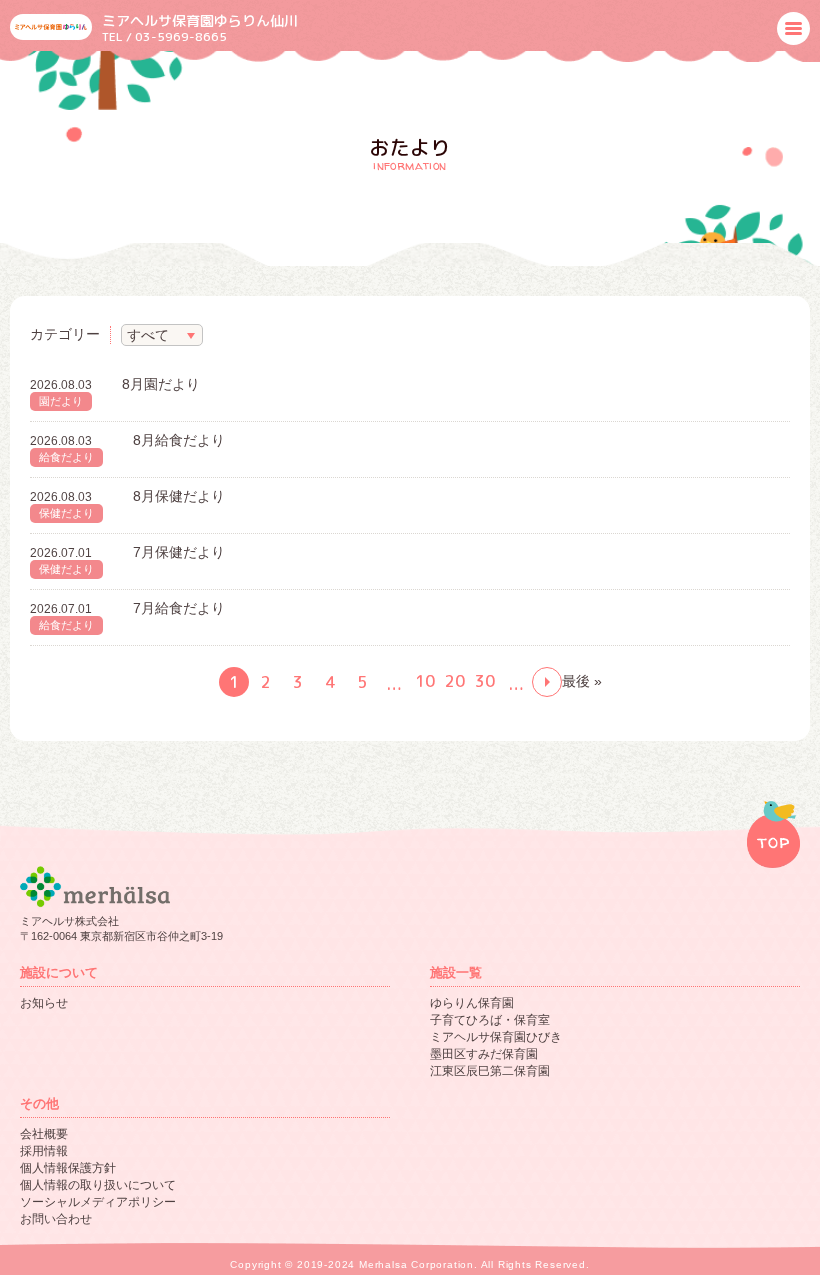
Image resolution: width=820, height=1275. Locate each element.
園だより (61, 401)
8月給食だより (179, 440)
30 (485, 681)
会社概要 (44, 1134)
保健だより (66, 513)
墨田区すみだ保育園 (484, 1054)
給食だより (66, 457)
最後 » (582, 681)
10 (425, 681)
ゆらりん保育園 (472, 1003)
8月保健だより (179, 496)
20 (455, 681)
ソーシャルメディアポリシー (98, 1202)
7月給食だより (179, 608)
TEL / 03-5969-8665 (164, 36)
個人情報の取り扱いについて (98, 1185)
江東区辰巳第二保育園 (490, 1071)
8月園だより (161, 384)
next (547, 682)
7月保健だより (179, 552)
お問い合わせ (56, 1219)
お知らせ (44, 1003)
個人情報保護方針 (68, 1168)
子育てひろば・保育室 (490, 1020)
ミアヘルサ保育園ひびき (496, 1037)
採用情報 (44, 1151)
